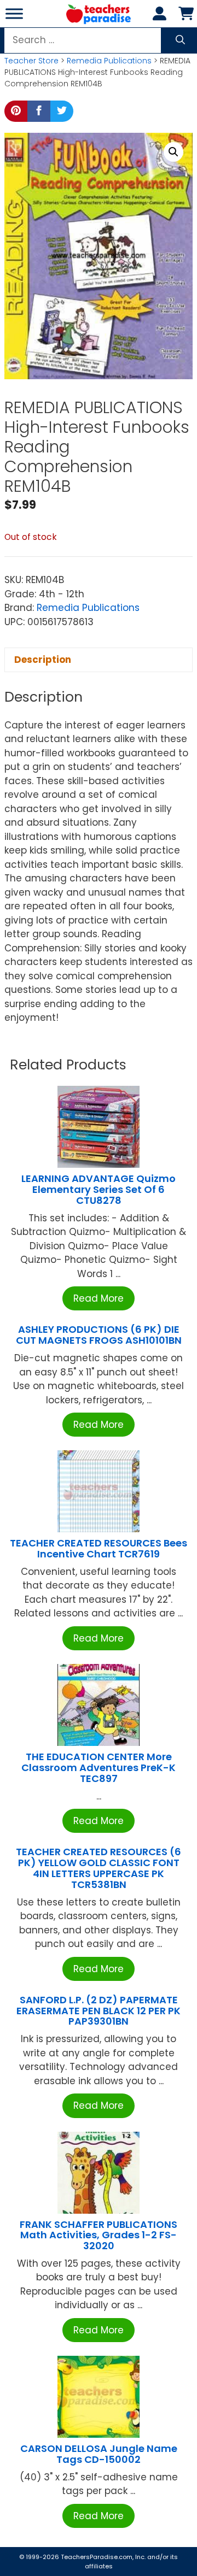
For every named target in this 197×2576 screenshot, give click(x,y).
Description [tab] (43, 660)
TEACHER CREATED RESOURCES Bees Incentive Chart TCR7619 (99, 1548)
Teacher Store (31, 61)
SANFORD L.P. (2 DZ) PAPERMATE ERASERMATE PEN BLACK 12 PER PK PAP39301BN (99, 2011)
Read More (99, 1298)
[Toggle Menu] (14, 13)
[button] (173, 152)
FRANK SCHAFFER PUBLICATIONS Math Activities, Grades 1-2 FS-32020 (99, 2235)
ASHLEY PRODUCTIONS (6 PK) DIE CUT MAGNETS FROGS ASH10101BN (99, 1335)
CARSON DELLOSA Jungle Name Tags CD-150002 (99, 2454)
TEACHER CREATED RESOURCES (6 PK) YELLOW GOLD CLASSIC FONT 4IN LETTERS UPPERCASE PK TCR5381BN (99, 1868)
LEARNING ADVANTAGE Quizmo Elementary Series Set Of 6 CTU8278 (99, 1189)
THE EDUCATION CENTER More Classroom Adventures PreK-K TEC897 (99, 1768)
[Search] (180, 40)
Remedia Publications (109, 61)
